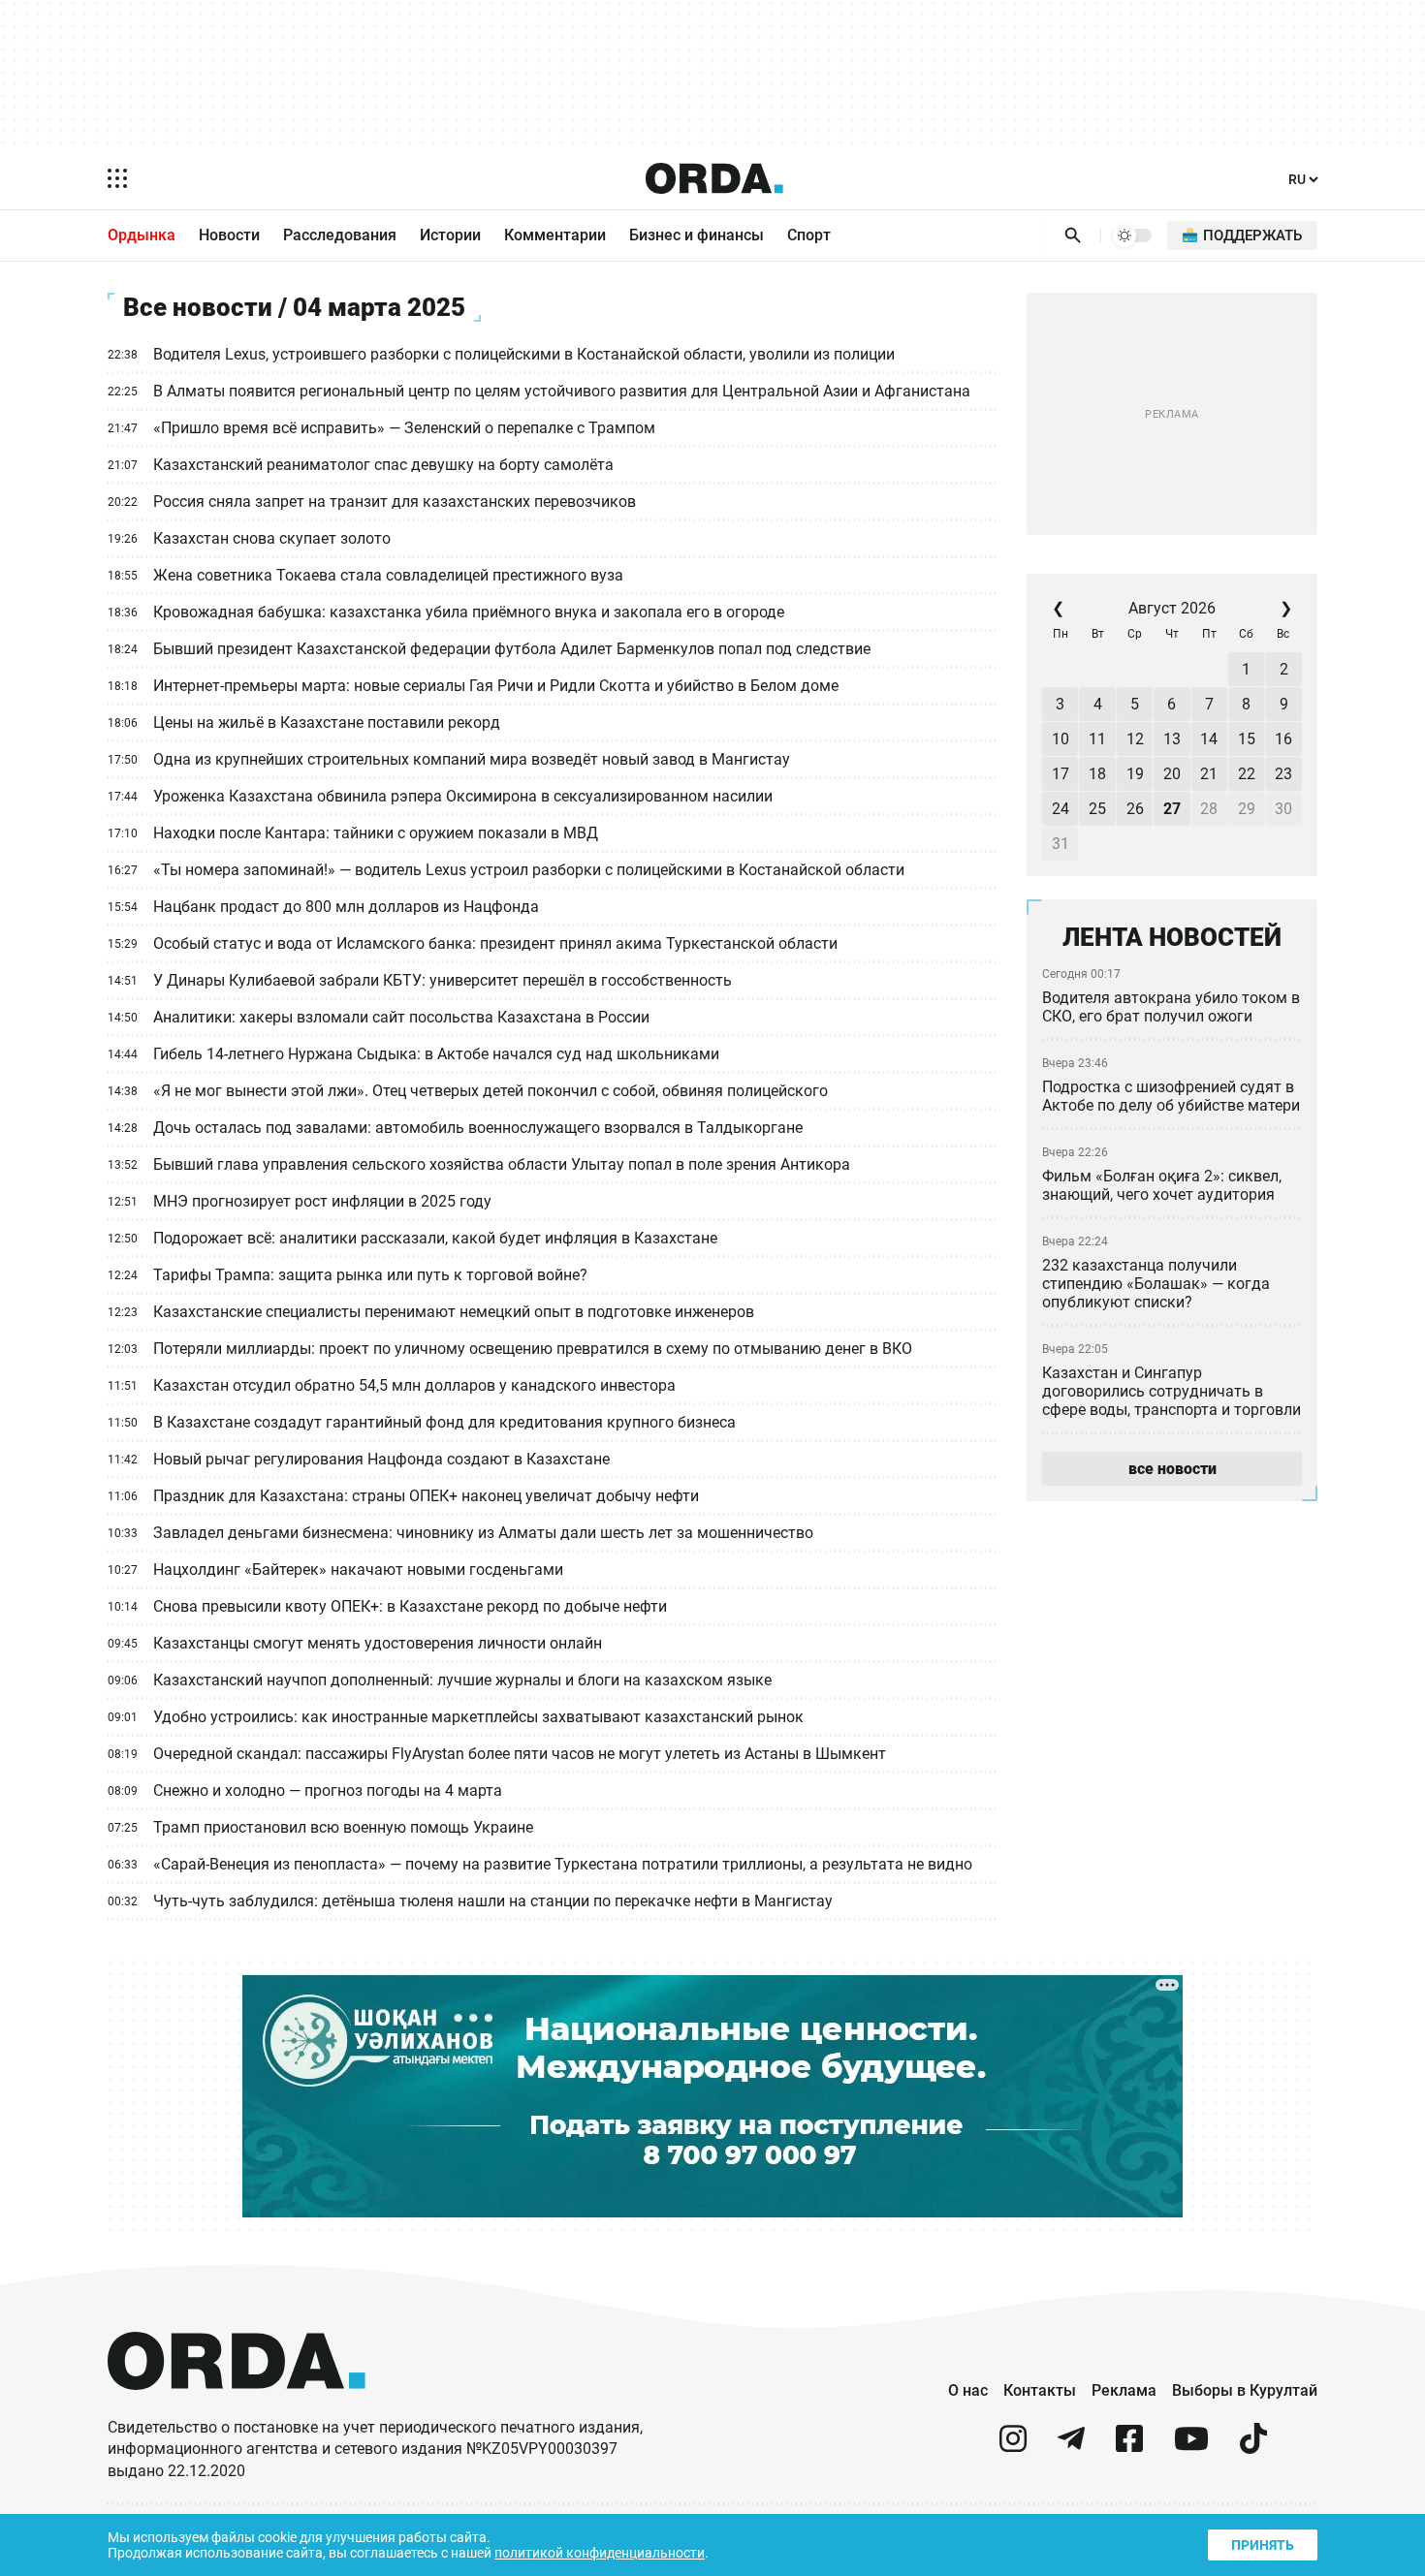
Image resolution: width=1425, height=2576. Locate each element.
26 (1135, 809)
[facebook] (1129, 2447)
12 (1135, 739)
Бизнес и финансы (697, 235)
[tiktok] (1253, 2447)
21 (1209, 774)
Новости (229, 235)
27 (1172, 809)
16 (1283, 739)
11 (1097, 739)
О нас (968, 2390)
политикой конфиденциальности (600, 2553)
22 (1247, 774)
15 (1247, 739)
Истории (450, 235)
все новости (1172, 1469)
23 (1283, 774)
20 (1172, 774)
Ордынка (142, 235)
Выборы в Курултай (1245, 2390)
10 (1061, 739)
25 (1097, 809)
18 (1097, 774)
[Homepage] (714, 178)
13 (1172, 739)
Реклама (1124, 2390)
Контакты (1040, 2390)
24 (1061, 809)
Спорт (809, 235)
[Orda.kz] (237, 2408)
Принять (1263, 2545)
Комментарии (555, 235)
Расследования (340, 235)
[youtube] (1191, 2447)
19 (1135, 774)
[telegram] (1071, 2447)
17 (1061, 774)
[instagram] (1013, 2447)
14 (1209, 739)
